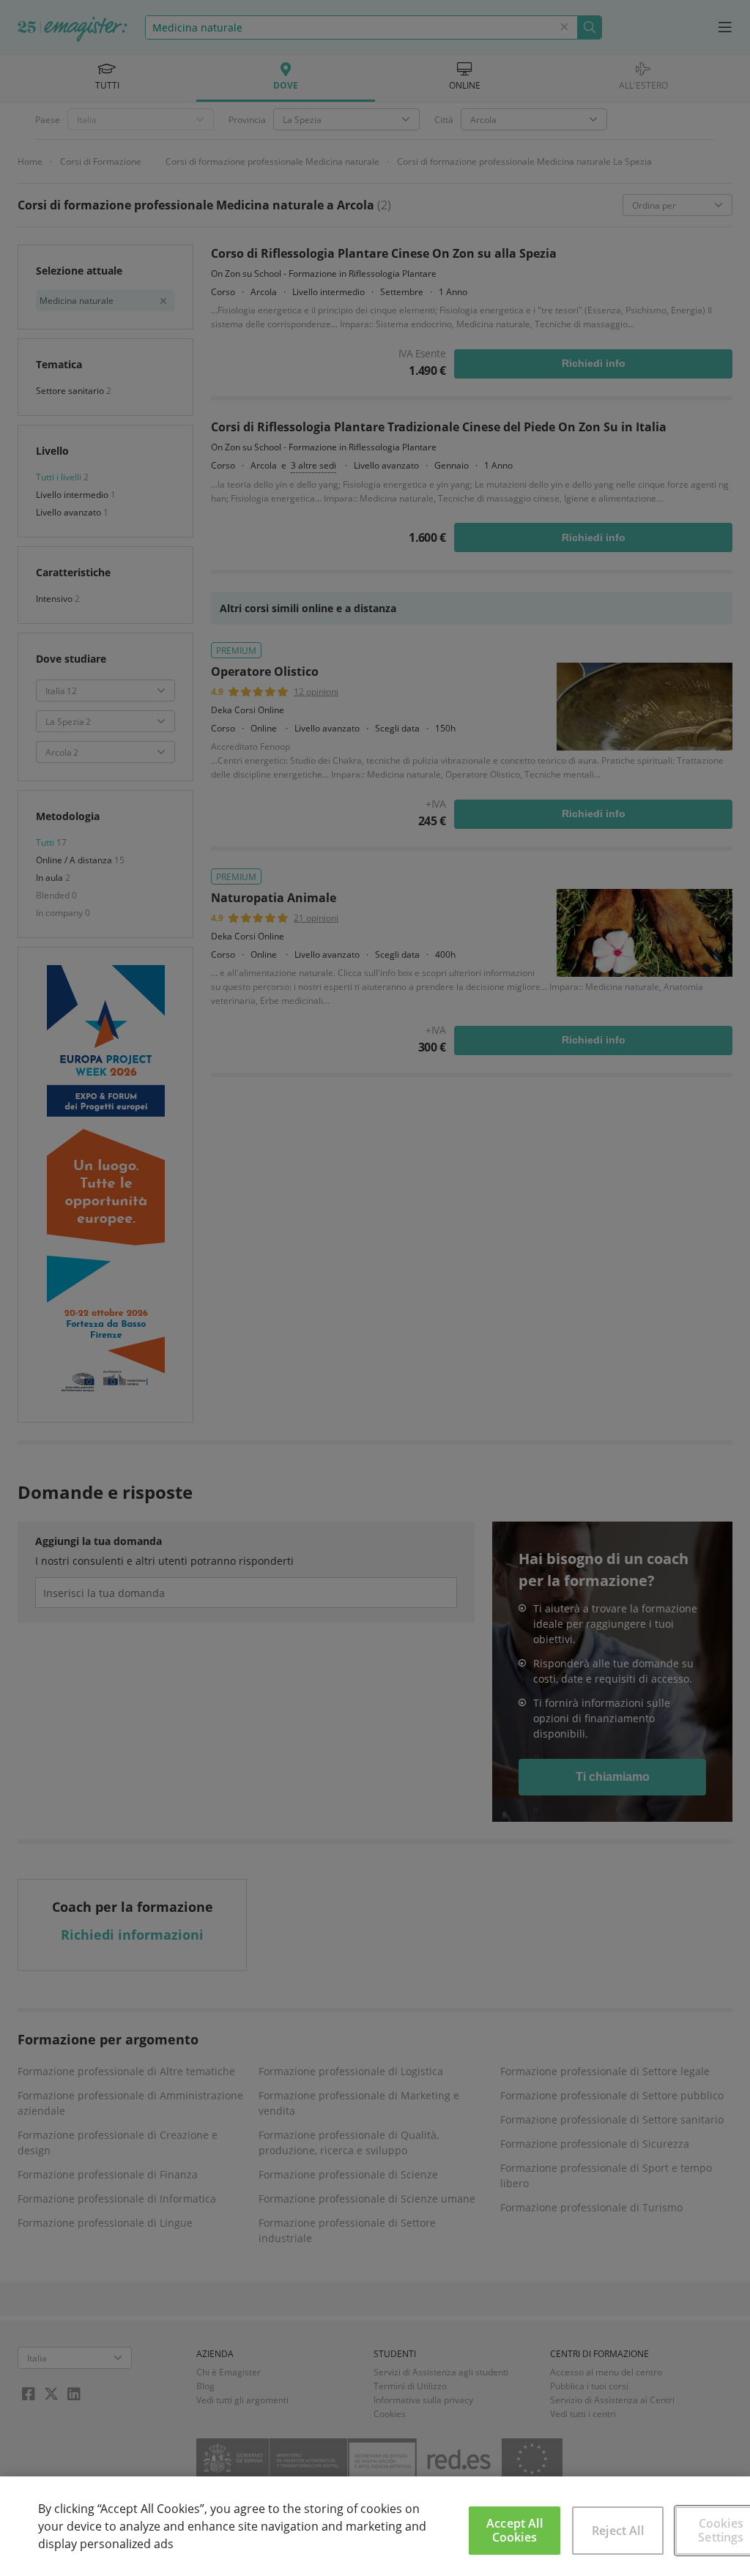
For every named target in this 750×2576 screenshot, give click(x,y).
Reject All (618, 2531)
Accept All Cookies (515, 2530)
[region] (375, 2526)
